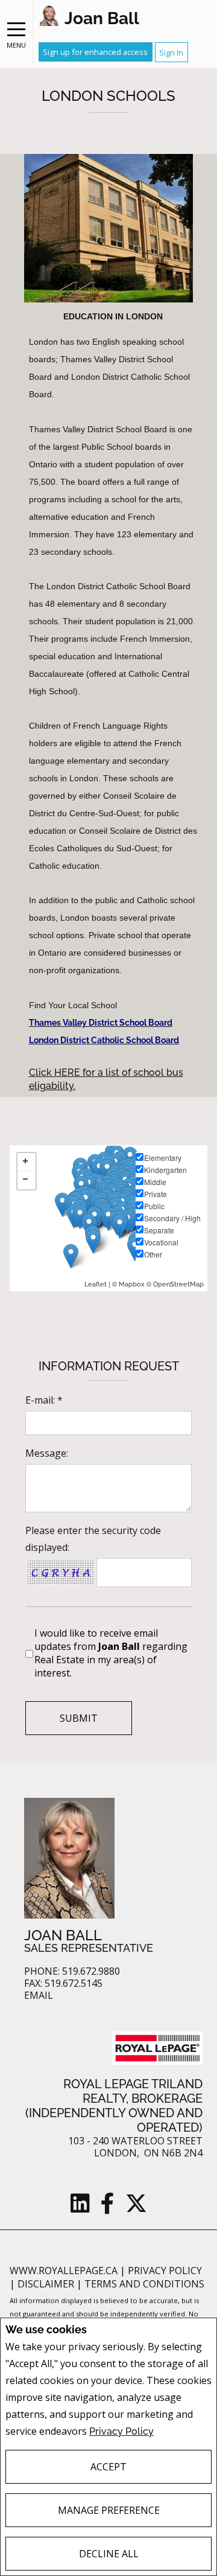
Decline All (109, 2554)
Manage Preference (109, 2510)
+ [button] (27, 1162)
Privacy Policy (121, 2431)
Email (39, 1996)
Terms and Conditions (144, 2284)
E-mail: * (44, 1400)
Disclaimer (47, 2284)
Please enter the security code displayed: (93, 1539)
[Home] (49, 15)
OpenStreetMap (178, 1284)
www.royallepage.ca (64, 2271)
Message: (47, 1453)
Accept (108, 2467)
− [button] (27, 1180)
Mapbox (132, 1284)
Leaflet (96, 1284)
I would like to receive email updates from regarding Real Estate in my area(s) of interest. (111, 1653)
